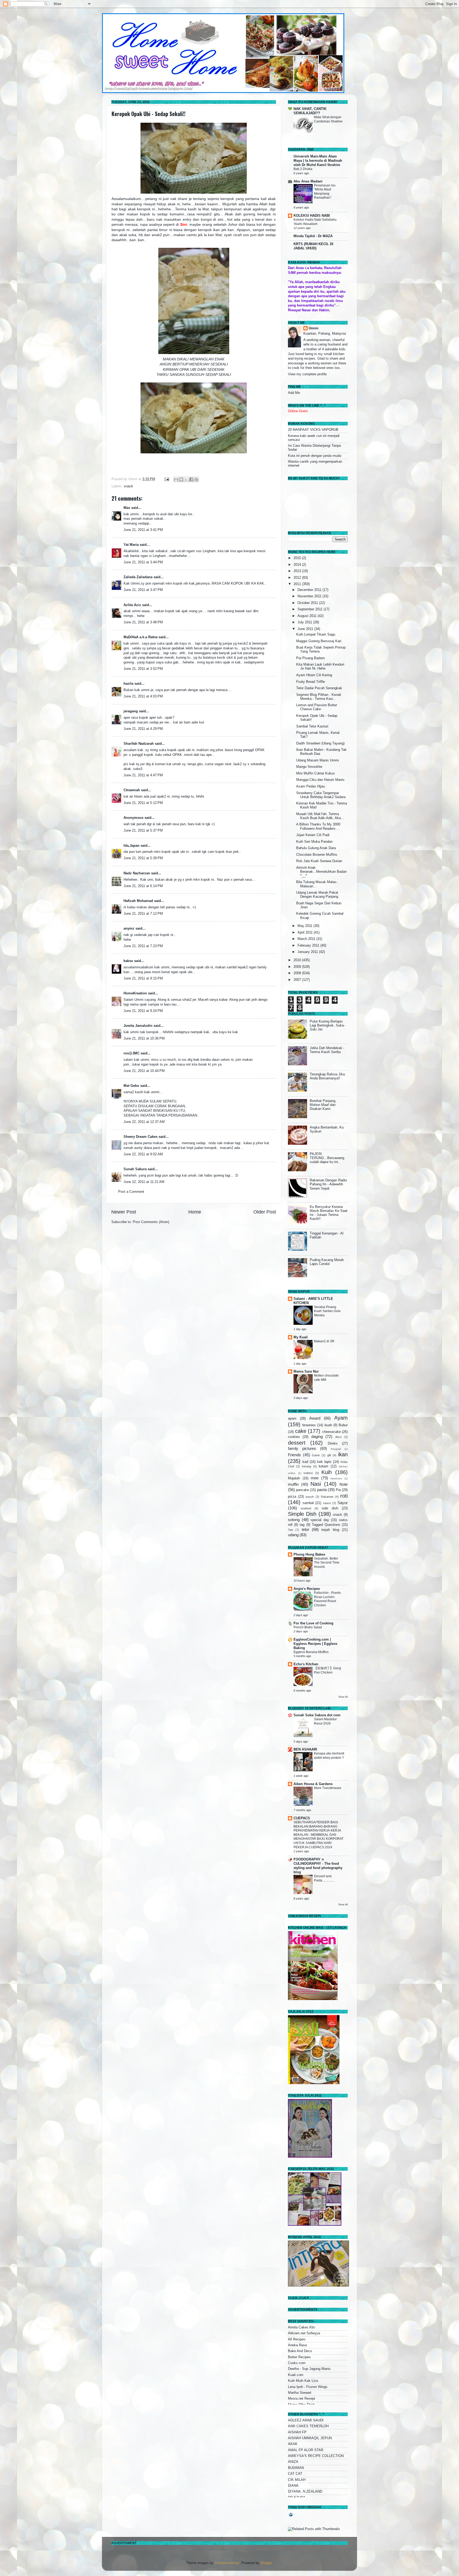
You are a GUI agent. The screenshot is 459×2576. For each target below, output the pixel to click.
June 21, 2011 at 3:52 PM (143, 669)
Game (316, 1455)
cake (301, 1431)
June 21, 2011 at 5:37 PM (143, 831)
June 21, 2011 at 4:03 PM (143, 696)
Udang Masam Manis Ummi (318, 760)
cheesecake (331, 1432)
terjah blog (330, 1530)
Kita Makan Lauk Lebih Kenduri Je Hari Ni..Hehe (320, 667)
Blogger (266, 2563)
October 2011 (308, 603)
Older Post (265, 1212)
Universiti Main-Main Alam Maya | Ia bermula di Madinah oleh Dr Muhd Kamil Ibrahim (318, 161)
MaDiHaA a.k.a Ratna (141, 637)
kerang (307, 1466)
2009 (298, 967)
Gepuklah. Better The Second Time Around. (327, 1563)
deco (338, 1437)
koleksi (308, 1473)
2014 (298, 565)
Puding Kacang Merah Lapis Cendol (327, 1262)
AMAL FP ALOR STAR (306, 2450)
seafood (306, 1508)
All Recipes (297, 2339)
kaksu (128, 961)
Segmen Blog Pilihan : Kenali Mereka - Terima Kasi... (319, 697)
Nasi (316, 1484)
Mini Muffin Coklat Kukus (316, 773)
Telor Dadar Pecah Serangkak (319, 688)
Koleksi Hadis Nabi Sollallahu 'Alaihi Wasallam (315, 222)
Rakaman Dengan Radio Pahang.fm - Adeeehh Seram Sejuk (328, 1184)
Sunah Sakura (135, 1169)
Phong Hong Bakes (309, 1555)
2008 (298, 973)
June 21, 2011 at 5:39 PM (143, 858)
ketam (324, 1466)
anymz (129, 929)
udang (293, 1535)
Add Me (294, 393)
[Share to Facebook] (191, 479)
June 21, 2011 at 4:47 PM (143, 775)
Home (195, 1212)
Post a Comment (131, 1192)
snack (128, 486)
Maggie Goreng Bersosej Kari (319, 641)
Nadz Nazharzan (137, 873)
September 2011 (311, 609)
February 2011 (309, 946)
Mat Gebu (131, 1086)
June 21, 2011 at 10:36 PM (144, 1038)
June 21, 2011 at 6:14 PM (143, 886)
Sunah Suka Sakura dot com (317, 1715)
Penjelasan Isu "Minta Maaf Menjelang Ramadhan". (325, 192)
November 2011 (310, 596)
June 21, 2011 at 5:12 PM (143, 803)
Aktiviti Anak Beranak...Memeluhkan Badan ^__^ (321, 872)
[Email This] (176, 479)
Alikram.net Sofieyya (304, 2333)
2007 (298, 980)
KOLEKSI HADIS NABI (312, 216)
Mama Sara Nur (306, 1372)
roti (344, 1496)
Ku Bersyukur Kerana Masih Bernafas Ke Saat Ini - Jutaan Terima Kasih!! (329, 1213)
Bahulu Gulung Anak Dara (316, 848)
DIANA (293, 2486)
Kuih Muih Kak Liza (303, 2381)
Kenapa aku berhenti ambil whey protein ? (329, 1756)
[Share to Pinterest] (196, 479)
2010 (298, 960)
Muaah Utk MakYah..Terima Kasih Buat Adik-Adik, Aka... (320, 816)
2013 (298, 571)
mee (315, 1478)
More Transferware (328, 1788)
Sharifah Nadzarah (139, 744)
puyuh (310, 1497)
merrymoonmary (227, 2563)
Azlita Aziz (132, 605)
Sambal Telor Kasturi (312, 726)
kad (305, 1462)
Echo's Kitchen (306, 1664)
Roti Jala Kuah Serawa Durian (319, 861)
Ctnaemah (132, 790)
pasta (322, 1490)
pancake (302, 1490)
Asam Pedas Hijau (311, 786)
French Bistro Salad (308, 1627)
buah (328, 1425)
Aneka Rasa (297, 2345)
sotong (294, 1520)
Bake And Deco (300, 2351)
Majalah (294, 1478)
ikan (343, 1454)
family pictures (302, 1448)
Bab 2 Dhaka (303, 169)
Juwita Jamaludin (138, 1026)
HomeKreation (135, 993)
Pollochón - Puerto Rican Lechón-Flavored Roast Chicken (327, 1599)
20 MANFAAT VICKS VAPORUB (313, 430)
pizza (292, 1497)
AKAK (293, 2444)
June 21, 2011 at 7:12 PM (143, 914)
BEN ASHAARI (305, 1749)
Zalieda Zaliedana (139, 577)
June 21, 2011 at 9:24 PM (143, 1011)
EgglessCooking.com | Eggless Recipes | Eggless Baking (315, 1644)
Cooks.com (297, 2363)
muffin (293, 1484)
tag (302, 1525)
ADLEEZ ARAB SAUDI (306, 2420)
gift (329, 1455)
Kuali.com (296, 2375)
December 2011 (310, 590)
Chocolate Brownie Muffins (317, 855)
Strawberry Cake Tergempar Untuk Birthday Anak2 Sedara (321, 795)
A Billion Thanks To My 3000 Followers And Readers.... (318, 826)
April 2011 (306, 933)
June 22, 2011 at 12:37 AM (144, 1122)
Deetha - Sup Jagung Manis (309, 2369)
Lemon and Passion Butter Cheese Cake (317, 707)
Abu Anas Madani (308, 181)
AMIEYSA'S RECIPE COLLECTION (316, 2456)
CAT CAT (295, 2474)
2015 (298, 558)
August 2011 (308, 616)
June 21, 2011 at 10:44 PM (144, 1071)
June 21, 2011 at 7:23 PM (143, 946)
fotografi (336, 1449)
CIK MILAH (297, 2480)
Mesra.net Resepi (301, 2399)
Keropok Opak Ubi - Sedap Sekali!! (148, 114)
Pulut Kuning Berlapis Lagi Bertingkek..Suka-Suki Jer (327, 1025)
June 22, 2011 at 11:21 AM (144, 1182)
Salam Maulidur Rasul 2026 (325, 1721)
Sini (184, 224)
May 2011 (305, 926)
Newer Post (124, 1212)
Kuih (327, 1472)
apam (292, 1419)
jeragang (131, 711)
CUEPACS (302, 1818)
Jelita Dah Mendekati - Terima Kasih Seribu (327, 1050)
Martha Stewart (300, 2393)
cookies (294, 1437)
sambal (308, 1503)
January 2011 (308, 952)
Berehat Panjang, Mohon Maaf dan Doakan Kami (323, 1105)
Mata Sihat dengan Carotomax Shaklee (328, 119)
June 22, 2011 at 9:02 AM (143, 1154)
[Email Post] (167, 479)
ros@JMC (131, 1053)
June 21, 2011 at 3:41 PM (143, 530)
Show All (343, 1697)
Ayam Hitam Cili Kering (314, 675)
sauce (327, 1503)
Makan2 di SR (324, 1341)
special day (320, 1520)
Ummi (314, 328)
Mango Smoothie (309, 767)
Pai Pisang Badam (311, 658)
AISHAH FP (297, 2432)
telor (305, 1529)
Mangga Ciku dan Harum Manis (320, 780)
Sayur (343, 1503)
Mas (127, 508)
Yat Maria (131, 545)
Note (344, 1484)
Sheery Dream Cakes (141, 1137)
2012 (298, 578)
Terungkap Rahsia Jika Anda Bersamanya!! (327, 1076)
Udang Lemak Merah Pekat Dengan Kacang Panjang (317, 895)
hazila (128, 684)
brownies (309, 1425)
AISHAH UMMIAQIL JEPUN (310, 2438)
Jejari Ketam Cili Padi (313, 835)
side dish (330, 1508)
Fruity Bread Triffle (311, 682)
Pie (338, 1490)
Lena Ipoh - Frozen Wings (308, 2387)
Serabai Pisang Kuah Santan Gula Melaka (327, 1311)
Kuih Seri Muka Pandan (314, 842)
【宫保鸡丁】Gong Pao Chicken (328, 1670)
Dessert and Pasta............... (324, 1878)
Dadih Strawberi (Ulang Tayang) (320, 743)
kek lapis (324, 1462)
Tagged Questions (326, 1525)
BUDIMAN (296, 2468)
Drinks (333, 1444)
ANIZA (293, 2462)
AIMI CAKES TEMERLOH (308, 2426)
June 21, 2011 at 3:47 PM (143, 590)
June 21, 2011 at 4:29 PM (143, 729)
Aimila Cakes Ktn (301, 2327)
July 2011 (305, 622)
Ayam (341, 1418)
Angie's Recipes (307, 1589)
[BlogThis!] (181, 479)
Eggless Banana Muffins (311, 1652)
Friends (294, 1455)
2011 (298, 584)
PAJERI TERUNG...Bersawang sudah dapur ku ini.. (327, 1158)
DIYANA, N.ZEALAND (305, 2492)
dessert (297, 1443)
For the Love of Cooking (313, 1623)
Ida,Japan (131, 846)
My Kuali (301, 1337)
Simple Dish (302, 1514)
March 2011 (307, 939)
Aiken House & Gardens (313, 1784)
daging (317, 1436)
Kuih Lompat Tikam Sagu (316, 635)
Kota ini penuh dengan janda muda (314, 456)
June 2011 (306, 629)
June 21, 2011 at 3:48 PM (143, 622)
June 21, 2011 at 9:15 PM (143, 978)
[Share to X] (186, 479)
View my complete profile (307, 374)
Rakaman (327, 1497)
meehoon (336, 1478)
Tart (290, 1530)
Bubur (343, 1425)
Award (315, 1418)
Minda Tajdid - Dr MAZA (313, 236)
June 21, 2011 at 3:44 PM (143, 562)
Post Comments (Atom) (151, 1222)
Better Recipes (299, 2357)
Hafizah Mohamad (138, 901)
